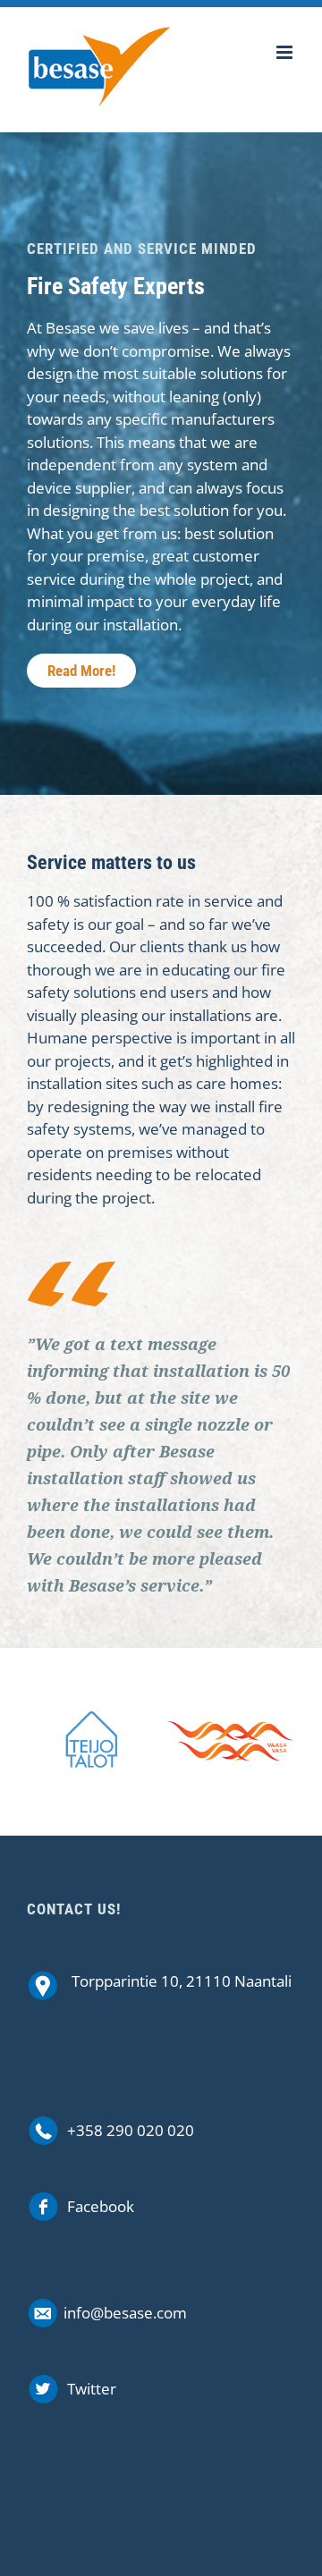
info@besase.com (125, 2313)
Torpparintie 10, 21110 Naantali (182, 1981)
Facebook (101, 2206)
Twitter (92, 2389)
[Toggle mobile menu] (286, 52)
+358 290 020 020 (131, 2130)
